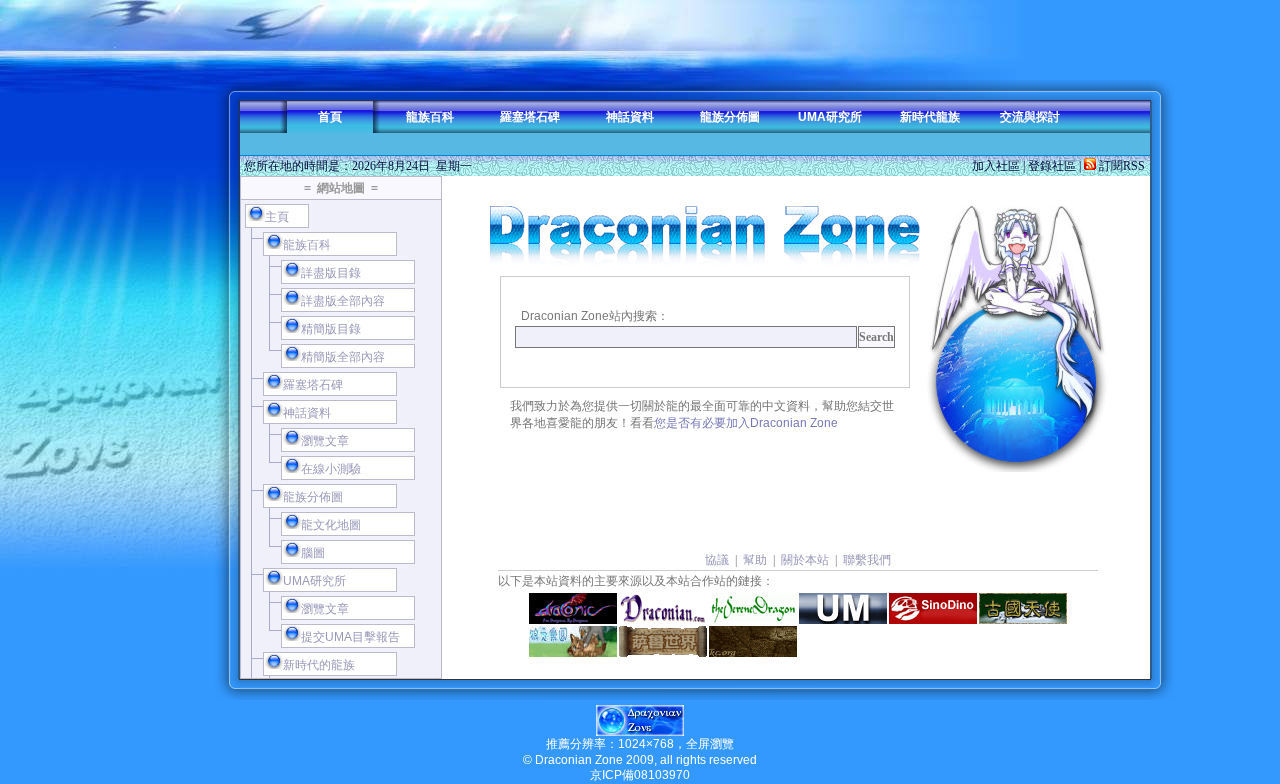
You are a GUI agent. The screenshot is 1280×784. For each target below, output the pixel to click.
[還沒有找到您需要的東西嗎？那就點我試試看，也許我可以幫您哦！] (1016, 339)
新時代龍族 (930, 117)
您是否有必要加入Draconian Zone (746, 423)
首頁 (330, 117)
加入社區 (996, 166)
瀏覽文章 (325, 441)
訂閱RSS (1120, 166)
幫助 (755, 560)
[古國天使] (1023, 608)
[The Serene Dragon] (753, 608)
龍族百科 (430, 117)
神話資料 (630, 117)
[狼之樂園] (573, 641)
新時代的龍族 (319, 665)
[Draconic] (573, 608)
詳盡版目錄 (331, 273)
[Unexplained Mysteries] (843, 608)
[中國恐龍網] (933, 608)
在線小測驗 (331, 469)
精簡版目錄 (331, 329)
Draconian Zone (579, 760)
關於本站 (805, 560)
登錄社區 (1052, 166)
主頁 (277, 217)
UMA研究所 (830, 117)
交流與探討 (1030, 117)
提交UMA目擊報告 (350, 637)
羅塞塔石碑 (530, 117)
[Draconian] (663, 608)
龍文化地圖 (331, 525)
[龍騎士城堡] (753, 641)
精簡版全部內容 (343, 357)
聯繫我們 (867, 560)
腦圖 (313, 553)
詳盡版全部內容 (343, 301)
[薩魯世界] (663, 641)
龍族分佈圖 (730, 117)
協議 (717, 560)
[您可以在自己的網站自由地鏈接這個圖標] (640, 732)
